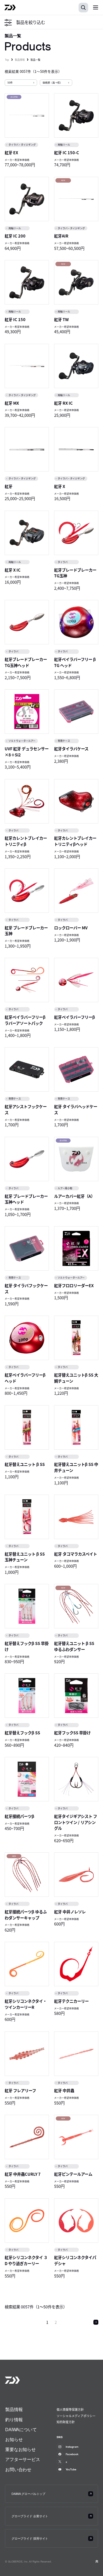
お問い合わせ (18, 2470)
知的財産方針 (66, 2422)
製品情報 (20, 60)
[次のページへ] (96, 2322)
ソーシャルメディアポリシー (76, 2416)
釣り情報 (14, 2420)
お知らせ (14, 2439)
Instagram (72, 2447)
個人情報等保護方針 (70, 2409)
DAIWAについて (21, 2430)
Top (7, 60)
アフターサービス (23, 2459)
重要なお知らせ (20, 2449)
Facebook (72, 2454)
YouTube (71, 2469)
